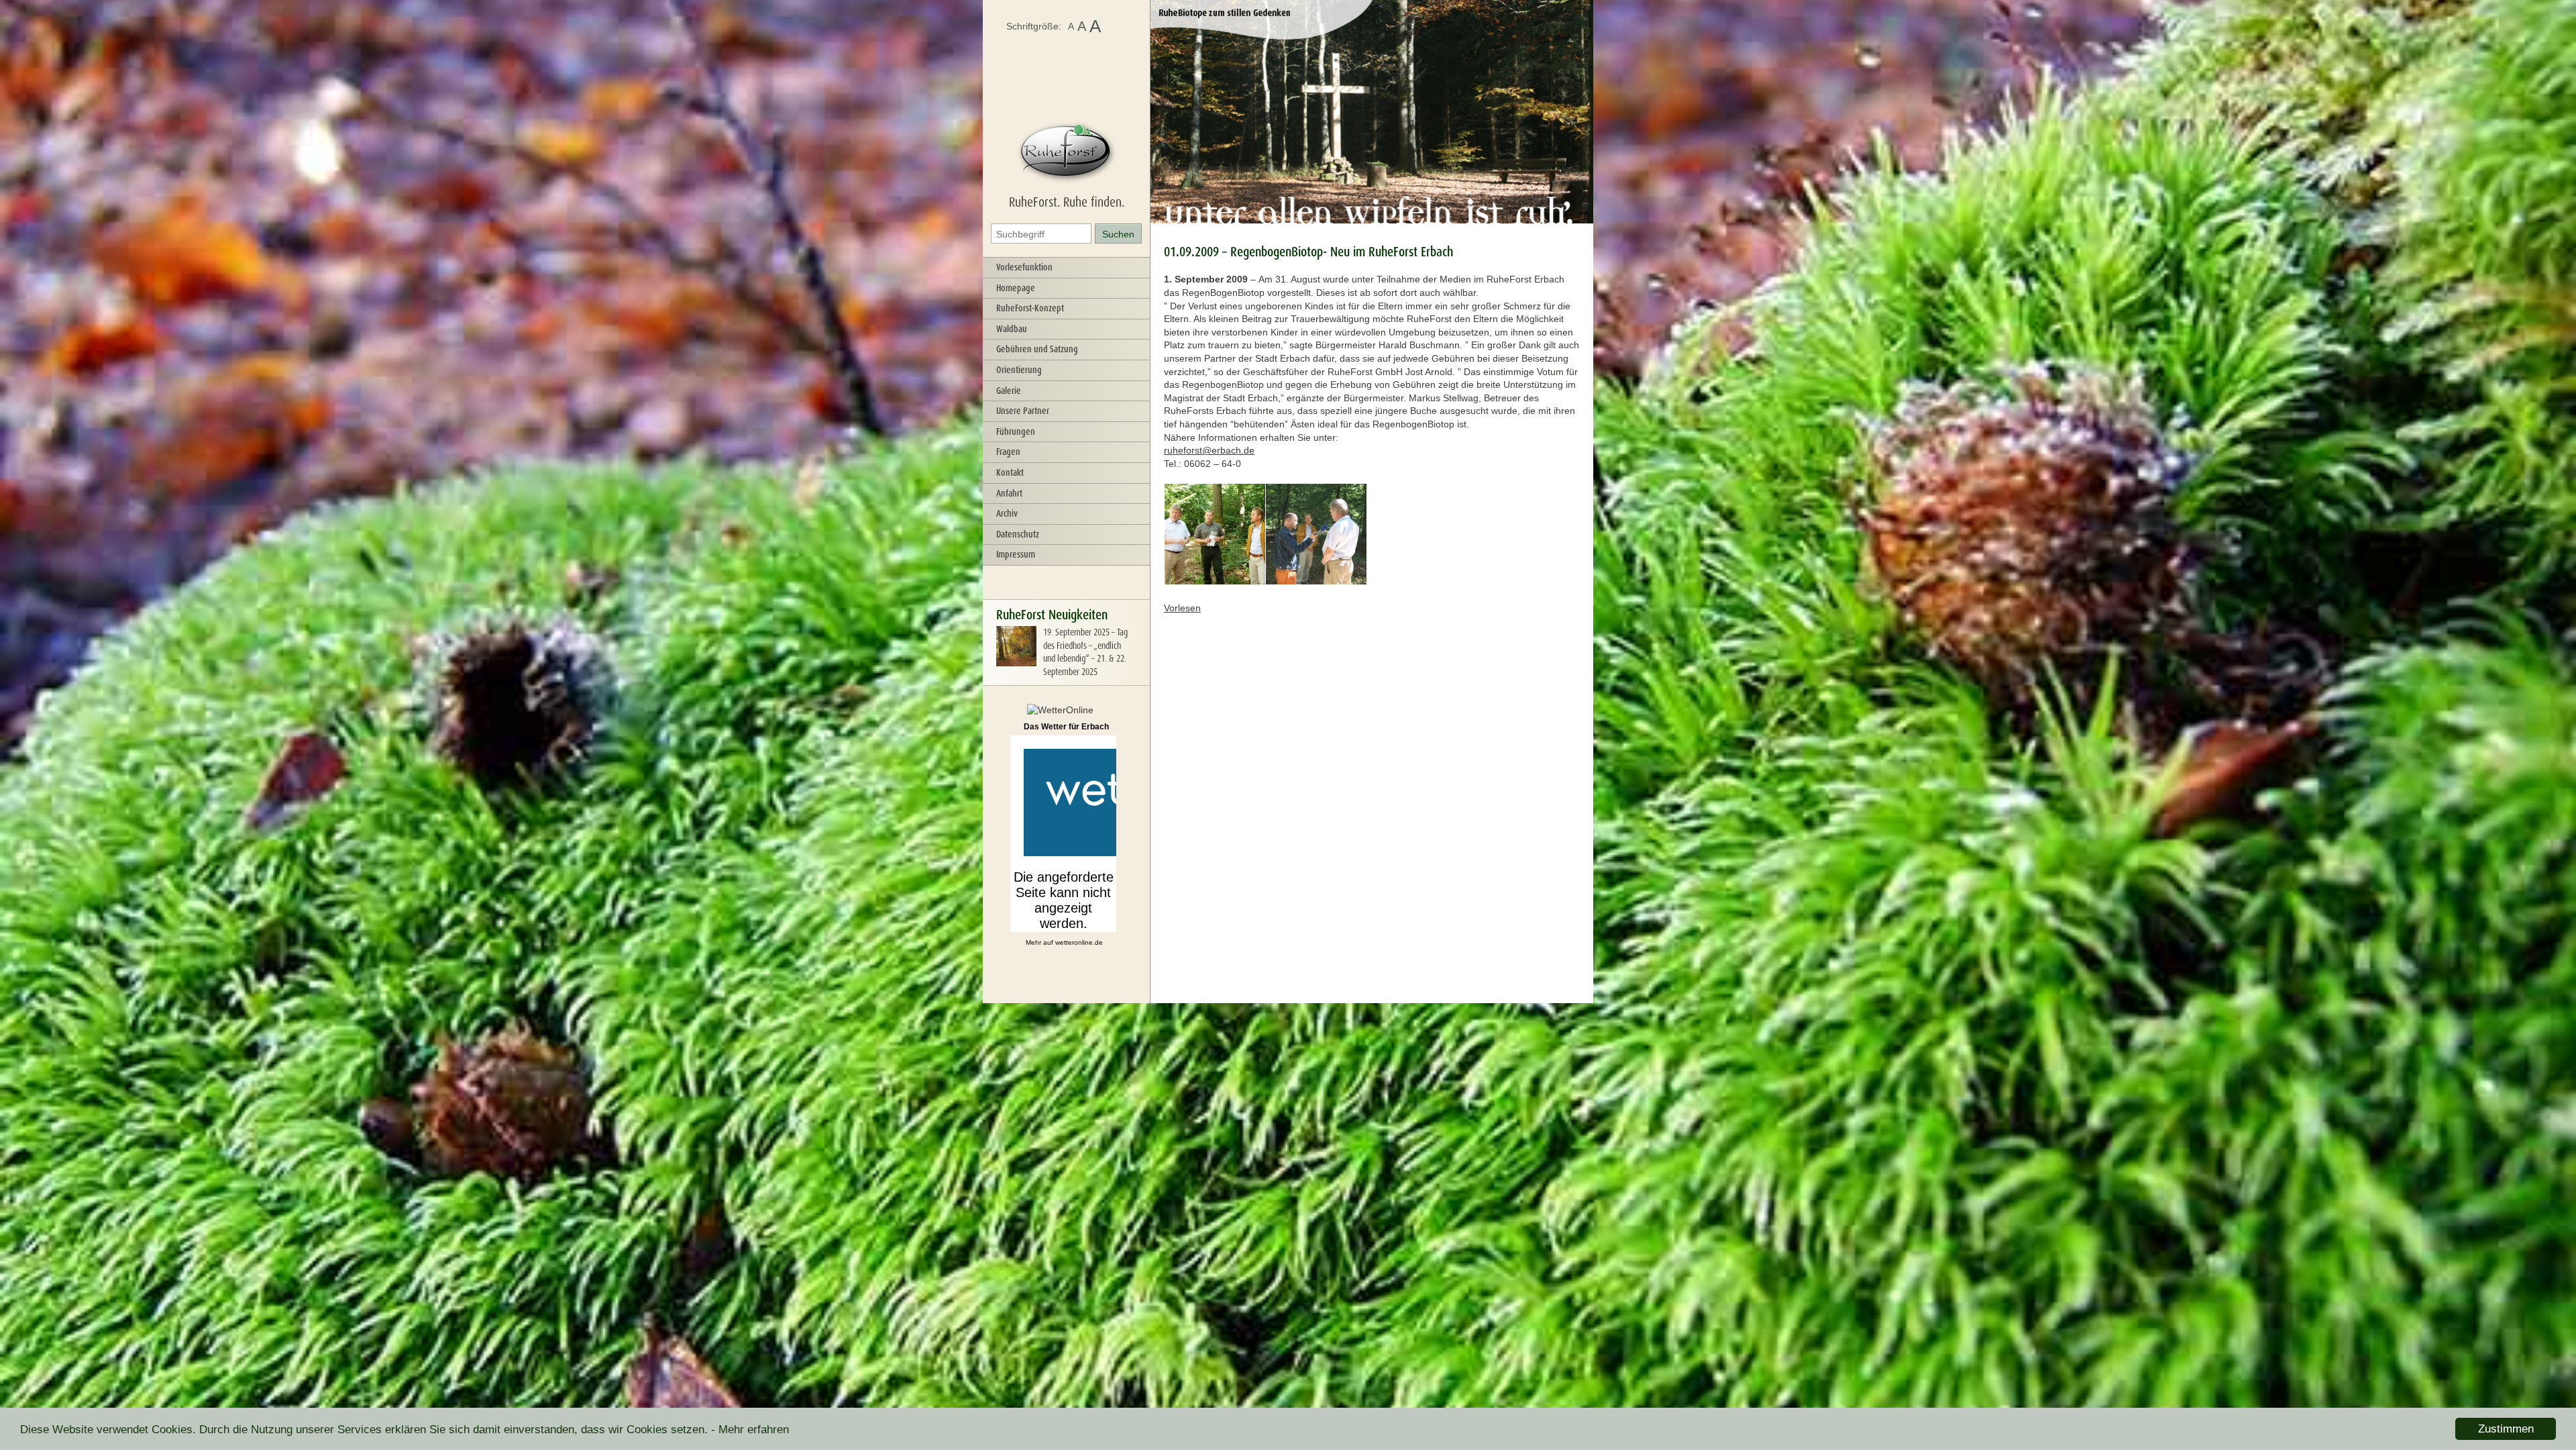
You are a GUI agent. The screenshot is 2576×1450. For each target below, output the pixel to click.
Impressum (1016, 554)
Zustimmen (2506, 1429)
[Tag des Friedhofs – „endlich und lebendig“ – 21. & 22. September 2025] (1016, 663)
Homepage (1016, 288)
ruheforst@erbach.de (1209, 450)
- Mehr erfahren (750, 1430)
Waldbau (1012, 329)
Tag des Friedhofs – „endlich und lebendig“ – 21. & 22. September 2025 (1085, 652)
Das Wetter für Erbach (1066, 727)
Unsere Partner (1023, 411)
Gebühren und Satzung (1037, 349)
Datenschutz (1018, 534)
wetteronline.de (1079, 942)
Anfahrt (1009, 493)
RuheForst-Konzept (1030, 308)
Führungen (1016, 431)
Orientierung (1019, 370)
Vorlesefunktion (1024, 267)
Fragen (1008, 452)
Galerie (1009, 391)
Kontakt (1010, 472)
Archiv (1007, 513)
